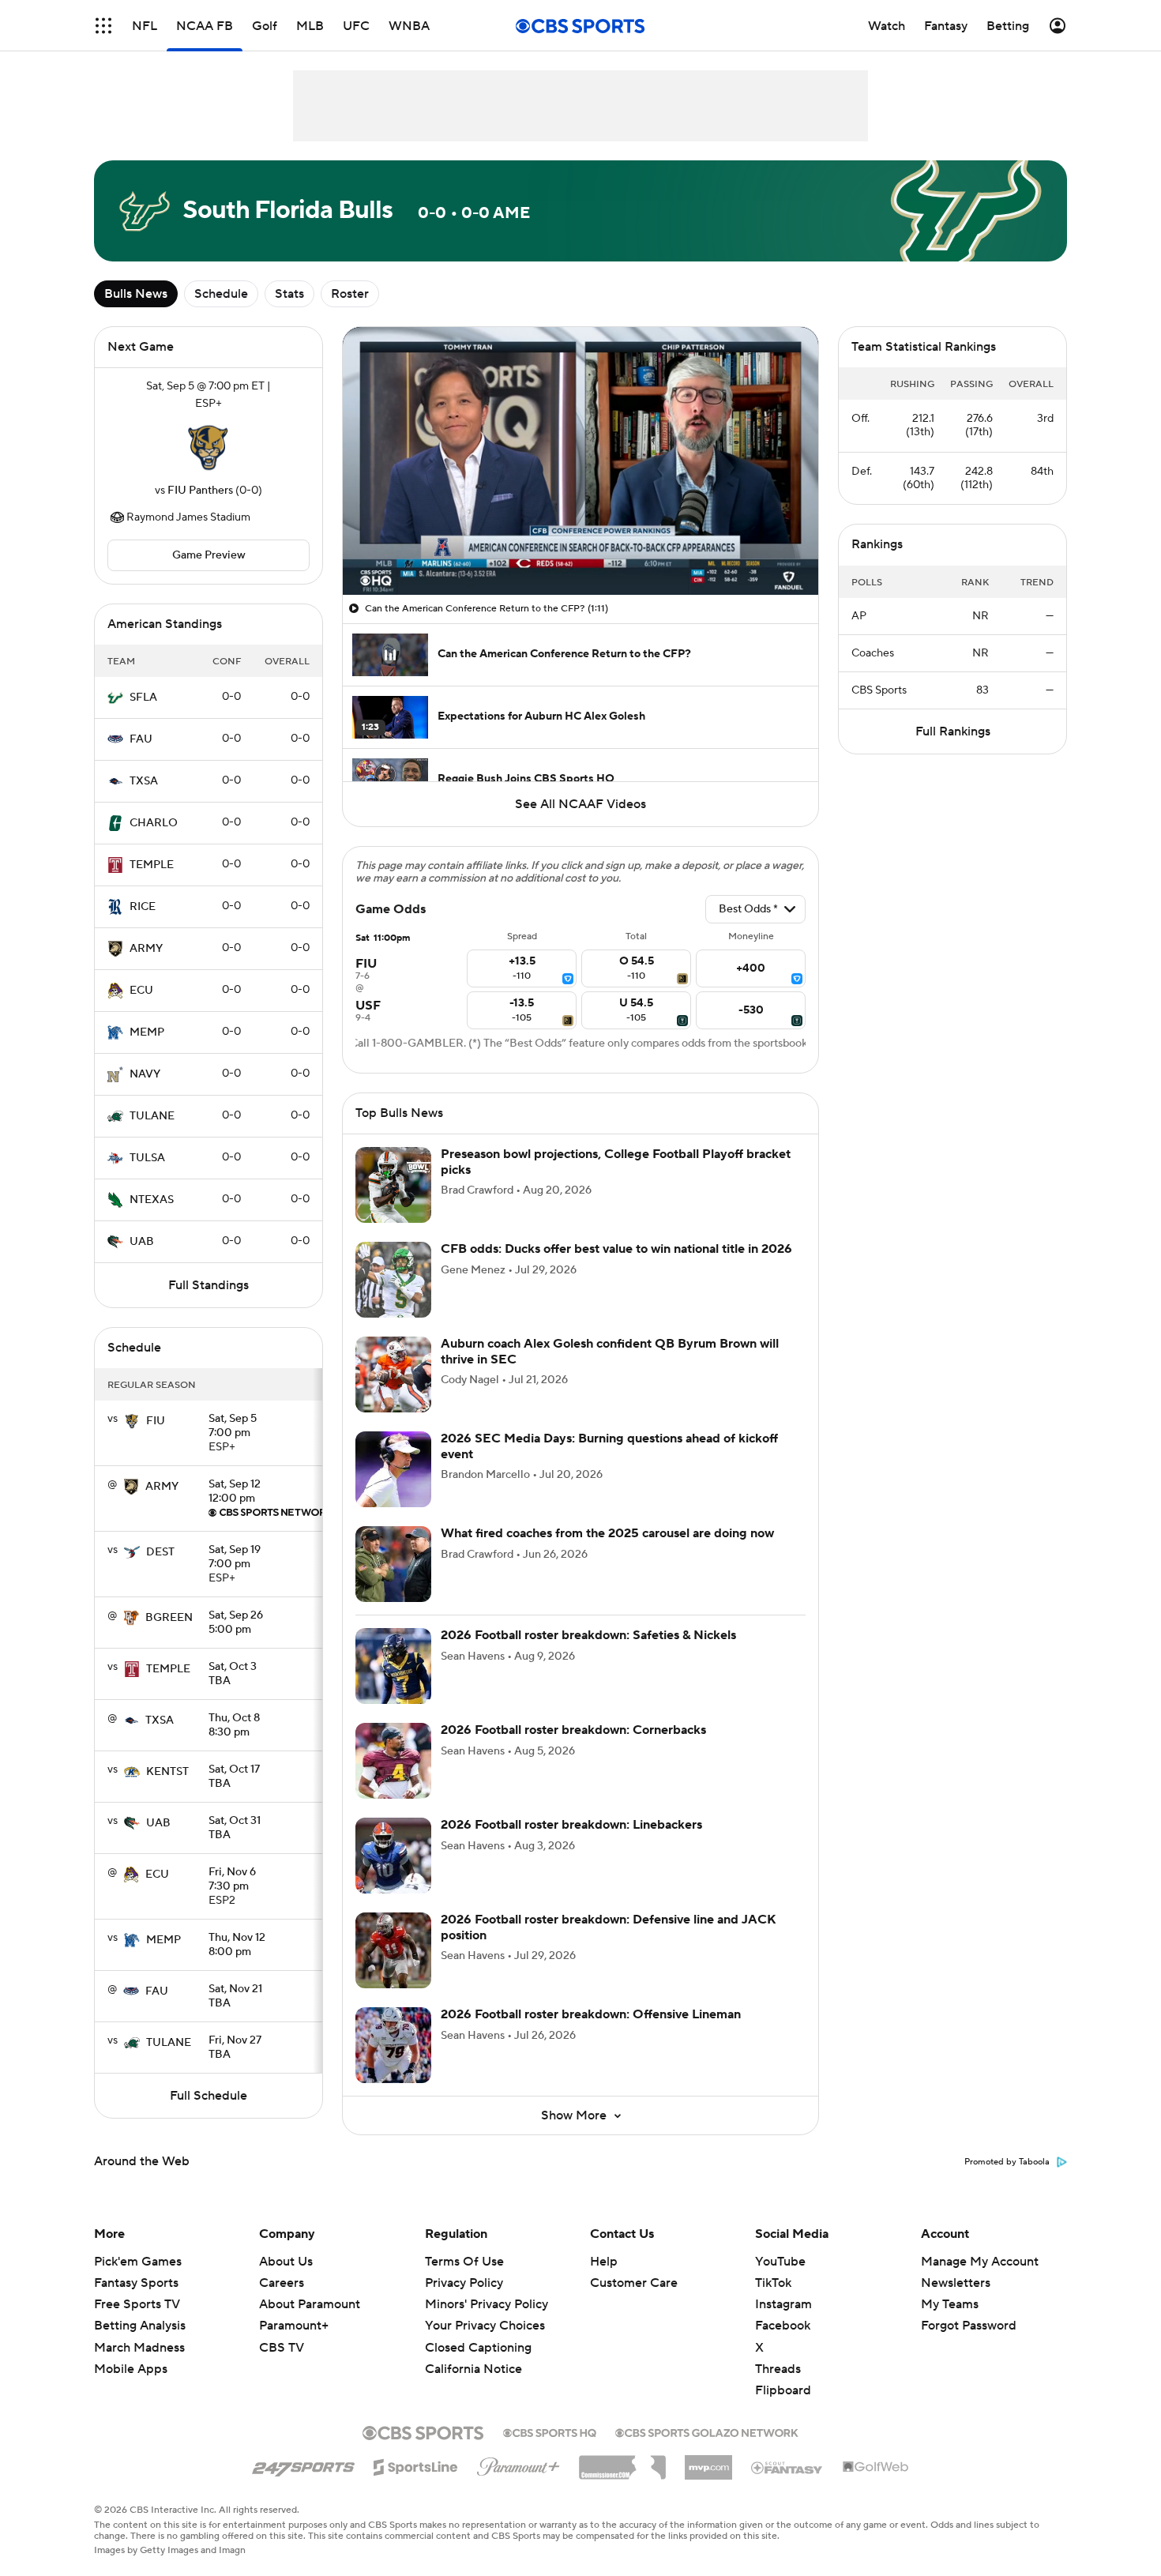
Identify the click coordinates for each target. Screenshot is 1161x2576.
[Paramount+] (519, 2464)
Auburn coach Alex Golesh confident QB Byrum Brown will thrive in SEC (610, 1351)
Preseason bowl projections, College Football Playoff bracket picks (616, 1162)
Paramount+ (294, 2326)
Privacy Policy (464, 2283)
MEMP (147, 1032)
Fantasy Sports (136, 2283)
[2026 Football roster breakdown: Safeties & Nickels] (393, 1666)
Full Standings (209, 1285)
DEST (160, 1552)
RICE (143, 907)
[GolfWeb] (876, 2468)
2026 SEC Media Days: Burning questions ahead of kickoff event (609, 1446)
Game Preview (209, 555)
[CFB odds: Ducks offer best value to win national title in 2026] (393, 1280)
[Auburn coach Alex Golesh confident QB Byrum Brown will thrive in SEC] (393, 1374)
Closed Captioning (478, 2332)
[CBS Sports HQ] (550, 2431)
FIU (156, 1421)
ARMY (146, 949)
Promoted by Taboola (1007, 2162)
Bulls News (136, 294)
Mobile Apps (131, 2369)
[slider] (580, 549)
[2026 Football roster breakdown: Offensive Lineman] (393, 2045)
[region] (580, 461)
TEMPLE (152, 865)
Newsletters (956, 2283)
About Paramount (310, 2304)
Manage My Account (980, 2262)
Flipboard (783, 2390)
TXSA (144, 781)
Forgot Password (969, 2326)
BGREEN (169, 1618)
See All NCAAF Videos (580, 804)
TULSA (147, 1158)
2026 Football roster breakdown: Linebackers (571, 1825)
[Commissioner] (622, 2461)
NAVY (145, 1074)
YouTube (780, 2262)
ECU (141, 991)
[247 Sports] (303, 2465)
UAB (142, 1242)
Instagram (783, 2304)
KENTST (167, 1772)
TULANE (152, 1116)
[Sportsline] (416, 2465)
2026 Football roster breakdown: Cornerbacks (573, 1730)
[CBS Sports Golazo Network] (707, 2431)
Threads (778, 2369)
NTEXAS (152, 1200)
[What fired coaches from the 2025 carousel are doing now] (393, 1564)
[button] (103, 26)
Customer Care (634, 2283)
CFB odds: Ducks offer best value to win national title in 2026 (616, 1249)
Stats (289, 294)
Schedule (221, 294)
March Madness (139, 2348)
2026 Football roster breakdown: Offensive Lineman (591, 2014)
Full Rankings (953, 731)
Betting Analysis (140, 2326)
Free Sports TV (137, 2304)
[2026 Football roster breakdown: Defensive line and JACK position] (393, 1950)
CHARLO (154, 823)
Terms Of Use (464, 2262)
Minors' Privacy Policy (487, 2304)
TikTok (773, 2283)
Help (604, 2262)
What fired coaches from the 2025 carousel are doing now (607, 1533)
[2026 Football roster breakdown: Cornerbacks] (393, 1761)
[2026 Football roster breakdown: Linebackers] (393, 1856)
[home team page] (209, 447)
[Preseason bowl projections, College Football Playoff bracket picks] (393, 1185)
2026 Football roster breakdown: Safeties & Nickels (588, 1635)
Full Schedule (209, 2096)
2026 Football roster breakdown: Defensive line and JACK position (609, 1927)
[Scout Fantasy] (787, 2467)
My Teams (950, 2304)
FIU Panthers (200, 491)
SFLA (143, 698)
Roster (350, 294)
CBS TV (282, 2348)
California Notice (473, 2354)
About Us (286, 2262)
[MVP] (708, 2461)
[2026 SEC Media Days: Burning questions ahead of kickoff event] (393, 1469)
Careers (282, 2283)
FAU (141, 739)
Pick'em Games (138, 2262)
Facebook (783, 2326)
